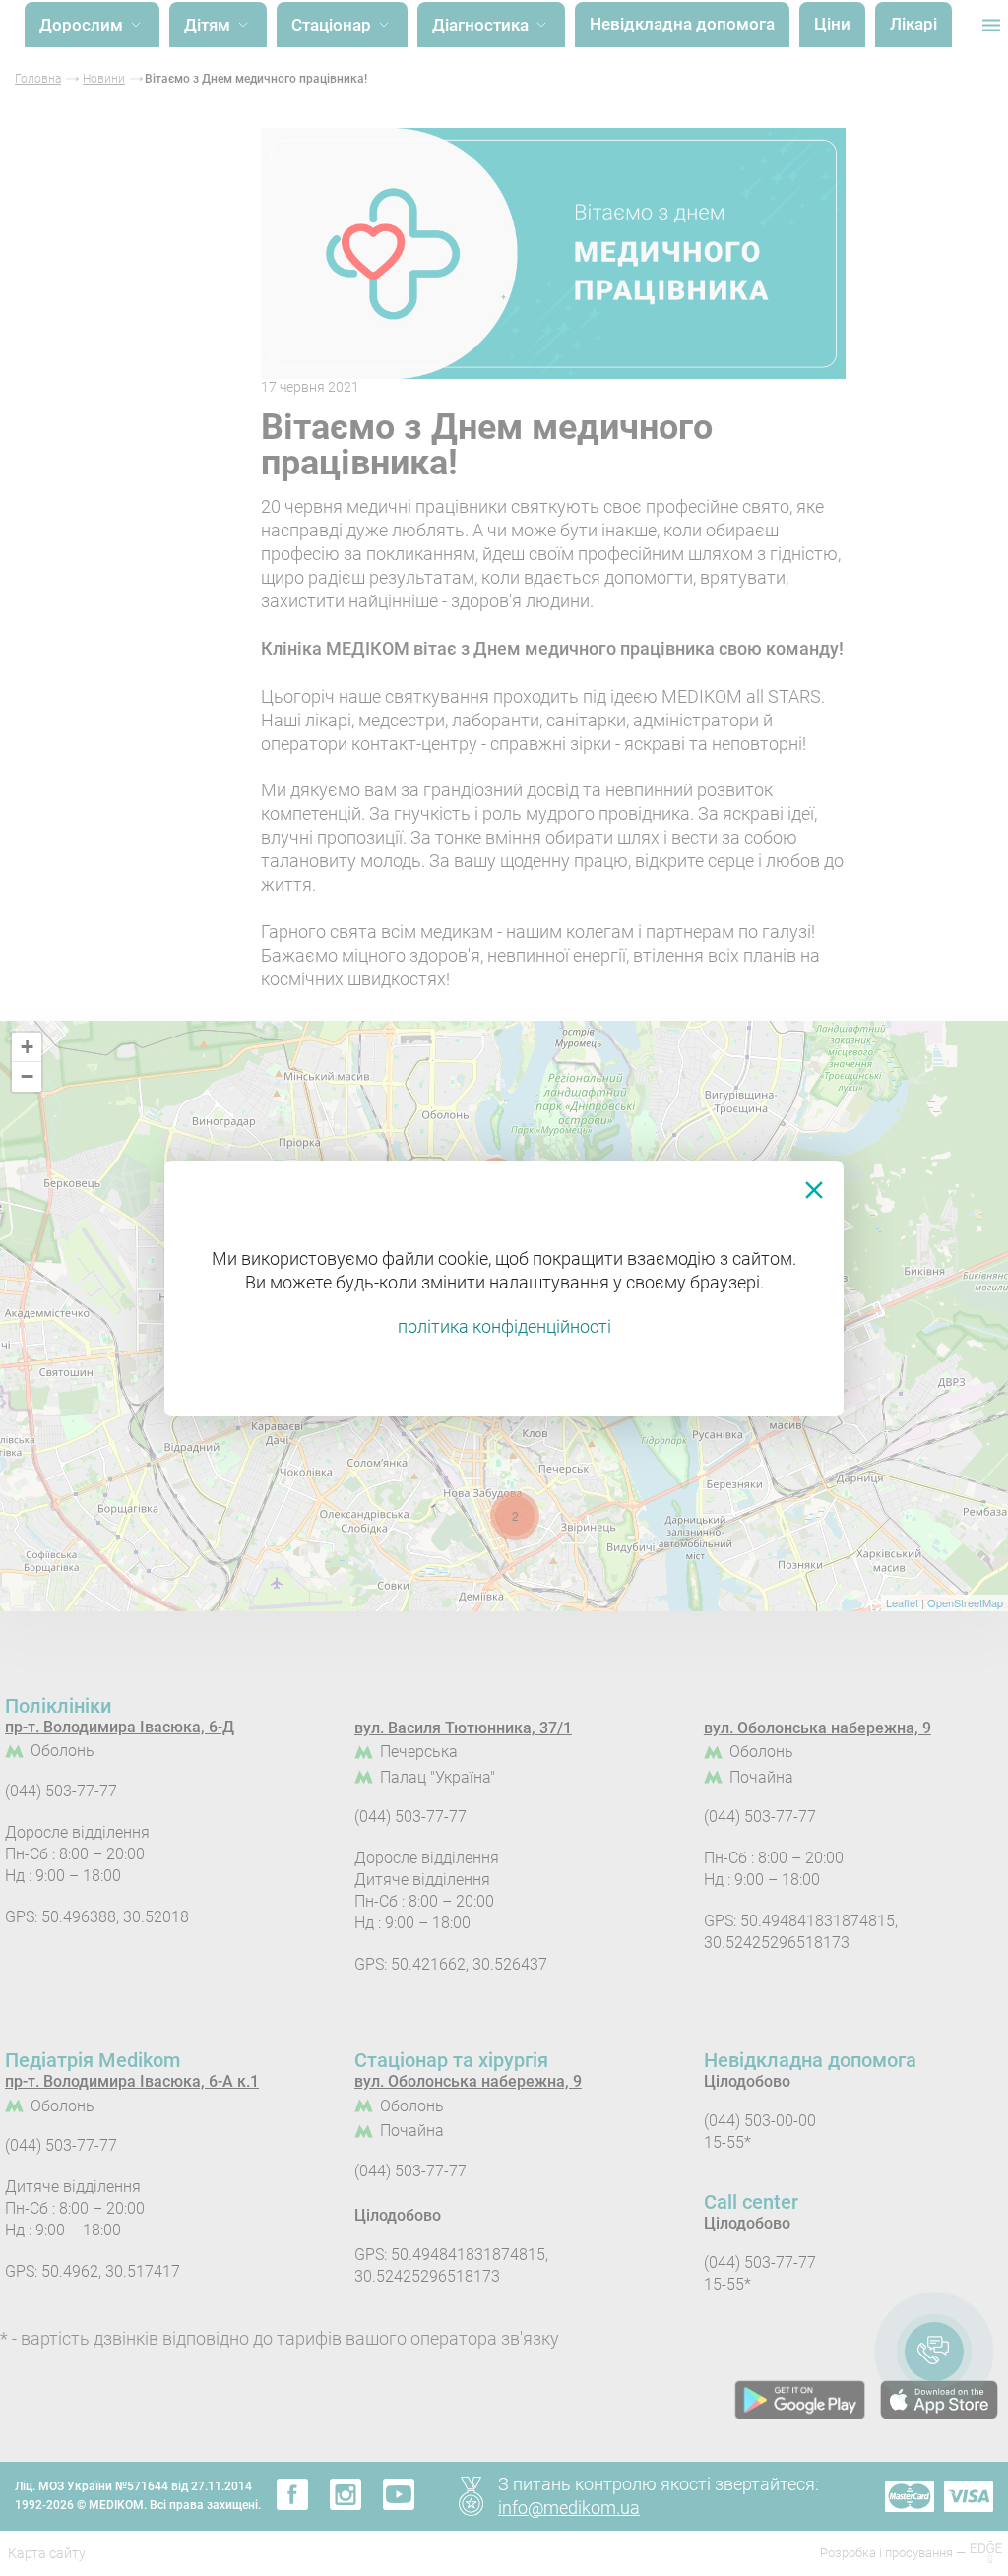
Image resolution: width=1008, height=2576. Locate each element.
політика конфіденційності (504, 1326)
